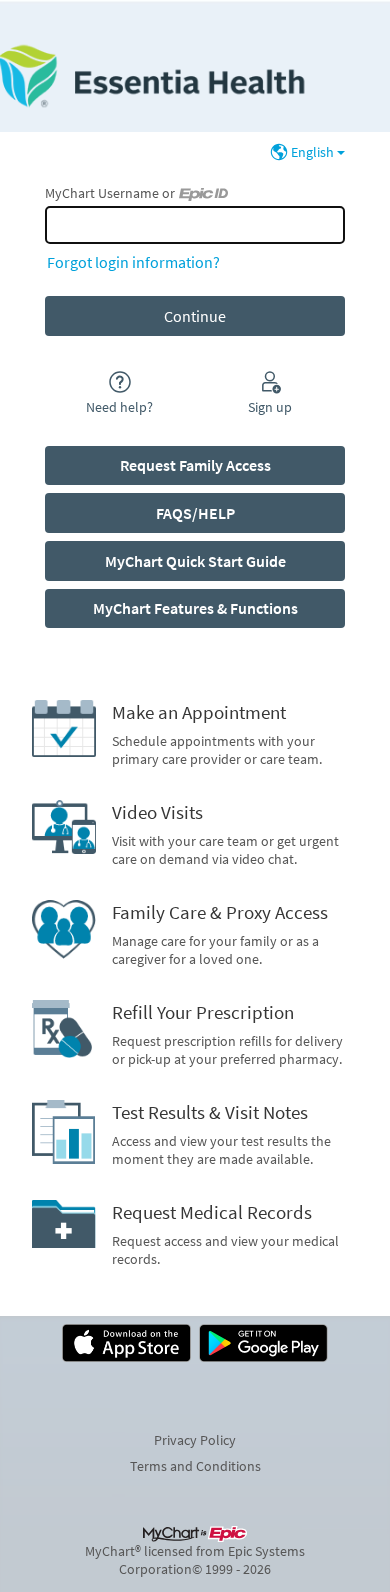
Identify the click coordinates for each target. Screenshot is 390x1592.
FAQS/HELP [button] (195, 513)
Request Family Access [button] (195, 465)
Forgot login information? (133, 262)
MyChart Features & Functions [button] (195, 608)
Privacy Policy (195, 1440)
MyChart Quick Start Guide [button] (195, 561)
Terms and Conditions (195, 1466)
